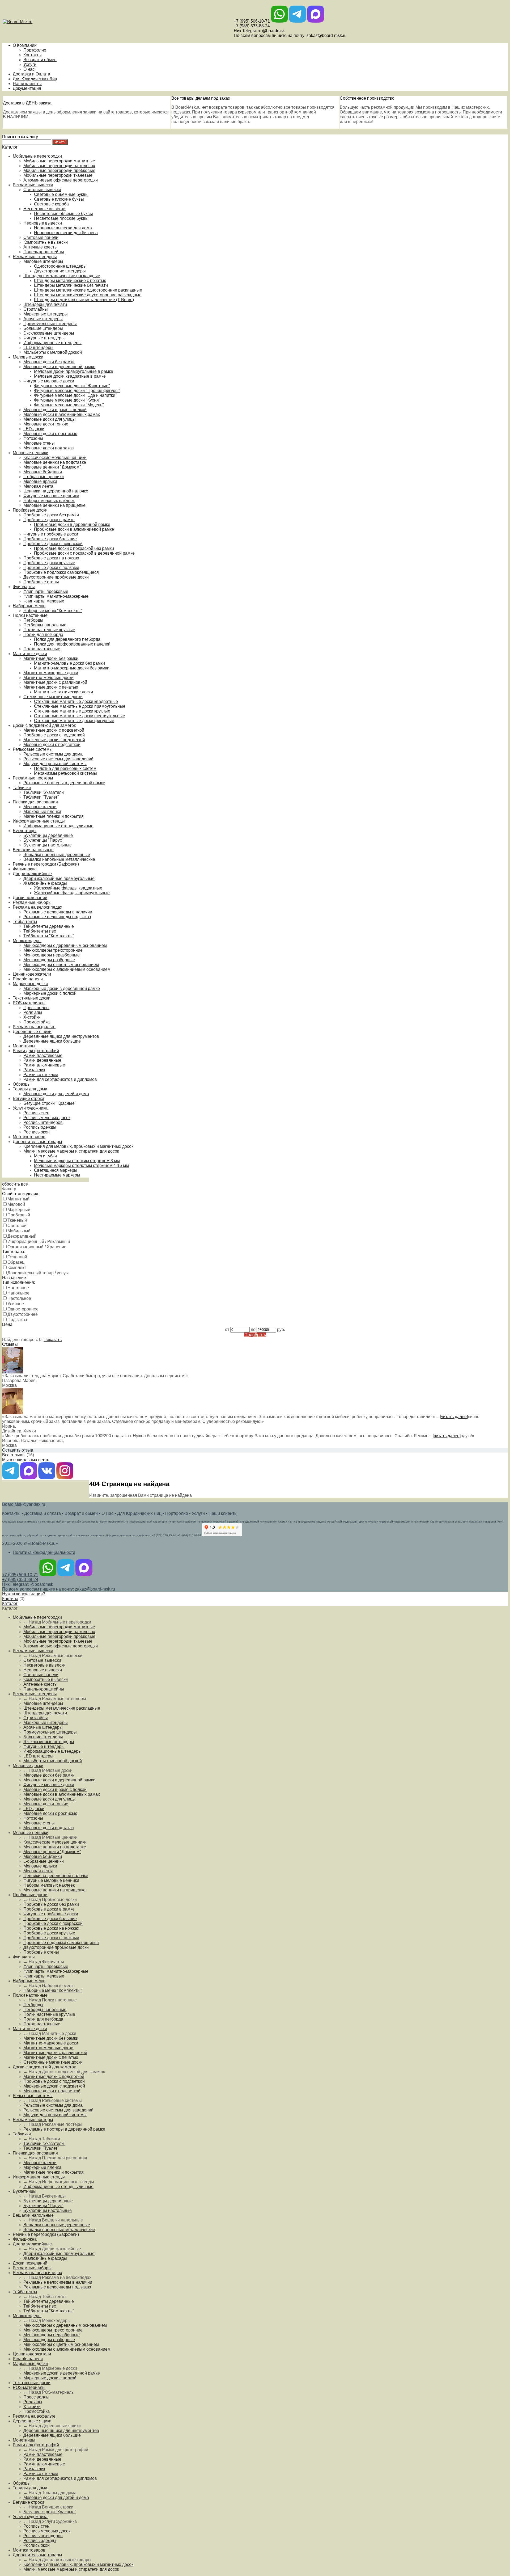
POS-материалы (29, 1003)
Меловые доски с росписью (50, 434)
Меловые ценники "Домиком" (52, 467)
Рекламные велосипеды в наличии (58, 912)
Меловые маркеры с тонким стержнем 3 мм (77, 1161)
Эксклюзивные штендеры (49, 333)
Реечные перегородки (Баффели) (46, 864)
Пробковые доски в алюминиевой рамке (74, 529)
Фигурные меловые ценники (51, 496)
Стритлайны (36, 309)
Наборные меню (29, 606)
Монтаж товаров (29, 1137)
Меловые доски (28, 357)
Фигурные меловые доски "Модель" (69, 405)
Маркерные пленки (42, 811)
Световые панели (41, 237)
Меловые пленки (40, 807)
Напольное (18, 1293)
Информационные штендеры (52, 343)
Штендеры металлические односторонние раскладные (88, 290)
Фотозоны (33, 438)
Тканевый (17, 1220)
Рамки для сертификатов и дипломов (60, 1079)
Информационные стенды (39, 821)
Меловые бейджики (43, 472)
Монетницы (24, 1046)
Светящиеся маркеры (56, 1170)
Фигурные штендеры (44, 338)
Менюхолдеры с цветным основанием (61, 965)
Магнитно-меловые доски (48, 678)
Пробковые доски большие (50, 539)
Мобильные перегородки (37, 156)
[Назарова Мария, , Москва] (13, 1372)
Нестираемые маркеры (57, 1175)
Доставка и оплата (42, 1513)
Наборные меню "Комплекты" (53, 611)
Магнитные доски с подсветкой (54, 730)
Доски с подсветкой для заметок (44, 725)
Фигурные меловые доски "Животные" (72, 386)
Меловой (16, 1204)
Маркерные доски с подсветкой (54, 740)
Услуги (30, 64)
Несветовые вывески (44, 209)
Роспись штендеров (43, 1122)
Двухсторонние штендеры (60, 271)
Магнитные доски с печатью (51, 687)
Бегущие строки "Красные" (50, 1103)
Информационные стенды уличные (58, 826)
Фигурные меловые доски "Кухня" (67, 400)
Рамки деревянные (42, 1060)
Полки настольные (42, 649)
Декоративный (22, 1236)
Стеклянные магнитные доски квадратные (76, 701)
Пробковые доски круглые (49, 563)
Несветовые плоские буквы (61, 218)
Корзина (10, 1599)
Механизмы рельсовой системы (65, 773)
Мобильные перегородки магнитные (59, 161)
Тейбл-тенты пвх (40, 931)
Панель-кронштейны (44, 252)
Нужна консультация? (24, 1594)
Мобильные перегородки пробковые (59, 170)
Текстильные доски (32, 998)
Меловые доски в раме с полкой (55, 410)
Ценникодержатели (32, 974)
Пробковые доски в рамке (49, 520)
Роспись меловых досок (47, 1118)
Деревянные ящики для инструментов (61, 1036)
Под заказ (17, 1320)
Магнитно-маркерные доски (51, 673)
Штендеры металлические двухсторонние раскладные (88, 295)
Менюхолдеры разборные (49, 960)
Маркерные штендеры (46, 314)
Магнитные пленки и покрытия (54, 816)
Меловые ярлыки (40, 481)
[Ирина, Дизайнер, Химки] (13, 1413)
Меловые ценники (31, 453)
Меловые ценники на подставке (55, 462)
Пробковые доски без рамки (51, 515)
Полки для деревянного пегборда (67, 639)
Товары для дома (30, 1089)
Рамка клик (34, 1070)
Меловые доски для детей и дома (56, 1094)
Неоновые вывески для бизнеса (66, 233)
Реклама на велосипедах (37, 907)
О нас (29, 69)
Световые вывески (42, 190)
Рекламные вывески (33, 185)
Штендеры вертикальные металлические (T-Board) (84, 300)
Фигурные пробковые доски (51, 534)
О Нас (107, 1513)
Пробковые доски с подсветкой (54, 735)
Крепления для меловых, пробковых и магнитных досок (78, 1146)
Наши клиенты (27, 84)
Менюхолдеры (27, 941)
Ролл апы (33, 1012)
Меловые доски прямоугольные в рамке (74, 371)
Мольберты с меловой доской (53, 352)
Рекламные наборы (32, 902)
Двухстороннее (23, 1314)
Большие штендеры (43, 328)
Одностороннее (23, 1309)
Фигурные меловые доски (49, 381)
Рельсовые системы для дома (53, 754)
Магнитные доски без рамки (51, 658)
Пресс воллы (36, 1008)
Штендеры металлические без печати (71, 285)
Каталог (10, 1603)
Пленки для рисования (35, 802)
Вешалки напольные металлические (59, 859)
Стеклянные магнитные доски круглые (72, 711)
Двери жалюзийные (32, 874)
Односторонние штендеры (60, 266)
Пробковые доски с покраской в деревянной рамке (84, 553)
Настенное (18, 1288)
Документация (27, 88)
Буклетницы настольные (48, 845)
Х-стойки (32, 1017)
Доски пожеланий (30, 898)
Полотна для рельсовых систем (65, 768)
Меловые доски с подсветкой (52, 745)
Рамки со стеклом (41, 1075)
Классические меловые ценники (55, 458)
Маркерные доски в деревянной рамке (62, 988)
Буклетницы (25, 831)
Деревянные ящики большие (52, 1041)
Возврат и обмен (40, 60)
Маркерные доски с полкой (50, 993)
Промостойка (37, 1022)
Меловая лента (38, 486)
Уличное (16, 1304)
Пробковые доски (30, 510)
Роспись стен (36, 1113)
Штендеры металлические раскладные (62, 276)
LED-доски (34, 429)
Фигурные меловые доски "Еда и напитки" (75, 395)
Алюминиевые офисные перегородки (61, 180)
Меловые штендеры (43, 261)
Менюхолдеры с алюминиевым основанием (67, 969)
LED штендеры (38, 347)
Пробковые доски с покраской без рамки (74, 548)
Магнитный (18, 1199)
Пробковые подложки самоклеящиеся (61, 572)
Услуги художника (30, 1108)
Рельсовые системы (33, 749)
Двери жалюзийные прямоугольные (59, 878)
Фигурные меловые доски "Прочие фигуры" (77, 391)
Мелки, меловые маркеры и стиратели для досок (71, 1151)
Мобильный (19, 1231)
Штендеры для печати (45, 304)
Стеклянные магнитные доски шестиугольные (80, 716)
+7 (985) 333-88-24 (252, 26)
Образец (16, 1262)
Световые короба (51, 204)
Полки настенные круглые (49, 630)
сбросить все (15, 1184)
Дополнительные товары (37, 1142)
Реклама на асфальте (34, 1027)
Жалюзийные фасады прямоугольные (72, 893)
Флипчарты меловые (44, 601)
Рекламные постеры (33, 778)
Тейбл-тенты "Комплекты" (49, 936)
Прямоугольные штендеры (50, 324)
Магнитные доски (30, 654)
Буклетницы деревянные (48, 835)
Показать (53, 1340)
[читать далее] (454, 1417)
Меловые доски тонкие (46, 424)
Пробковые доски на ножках (51, 558)
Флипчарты (24, 587)
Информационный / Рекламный (39, 1241)
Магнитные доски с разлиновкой (55, 682)
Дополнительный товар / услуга (39, 1273)
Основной (17, 1257)
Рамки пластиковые (43, 1055)
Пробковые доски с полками (51, 568)
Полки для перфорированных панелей (72, 644)
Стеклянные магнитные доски (53, 697)
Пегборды (33, 620)
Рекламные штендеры (35, 257)
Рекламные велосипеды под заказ (57, 917)
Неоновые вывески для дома (63, 228)
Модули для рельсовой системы (55, 764)
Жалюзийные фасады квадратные (68, 888)
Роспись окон (37, 1132)
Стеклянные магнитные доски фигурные (74, 721)
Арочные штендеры (43, 319)
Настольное (19, 1298)
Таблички (22, 788)
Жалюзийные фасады (45, 883)
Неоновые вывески (43, 223)
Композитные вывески (46, 242)
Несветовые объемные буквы (63, 214)
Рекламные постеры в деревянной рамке (64, 783)
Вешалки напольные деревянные (57, 855)
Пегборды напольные (45, 625)
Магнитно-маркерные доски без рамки (72, 668)
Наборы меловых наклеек (49, 501)
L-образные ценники (44, 477)
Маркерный (19, 1210)
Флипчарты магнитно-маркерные (56, 596)
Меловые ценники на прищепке (54, 505)
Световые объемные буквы (61, 194)
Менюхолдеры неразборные (52, 955)
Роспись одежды (40, 1127)
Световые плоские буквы (59, 199)
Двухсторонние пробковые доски (56, 577)
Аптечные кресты (41, 247)
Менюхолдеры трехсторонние (53, 950)
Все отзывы (14, 1455)
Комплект (17, 1268)
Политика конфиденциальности (44, 1552)
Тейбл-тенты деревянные (49, 926)
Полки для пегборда (43, 634)
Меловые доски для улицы (50, 419)
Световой (17, 1226)
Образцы (22, 1084)
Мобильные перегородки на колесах (59, 166)
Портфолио (35, 50)
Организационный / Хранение (37, 1247)
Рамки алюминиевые (44, 1065)
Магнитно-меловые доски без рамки (69, 663)
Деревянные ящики (32, 1032)
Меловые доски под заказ (48, 448)
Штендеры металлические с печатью (70, 281)
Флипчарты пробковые (46, 591)
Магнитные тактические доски (63, 692)
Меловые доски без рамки (49, 362)
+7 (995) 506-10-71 (252, 21)
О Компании (25, 45)
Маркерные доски (30, 984)
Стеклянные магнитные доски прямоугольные (80, 706)
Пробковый (19, 1215)
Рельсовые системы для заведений (58, 759)
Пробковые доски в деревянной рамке (72, 524)
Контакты (33, 55)
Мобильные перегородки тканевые (58, 175)
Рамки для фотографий (36, 1051)
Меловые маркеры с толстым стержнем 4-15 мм (81, 1165)
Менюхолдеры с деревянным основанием (65, 945)
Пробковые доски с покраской (53, 544)
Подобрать (255, 1335)
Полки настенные (30, 615)
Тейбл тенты (25, 922)
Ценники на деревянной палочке (56, 491)
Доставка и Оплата (31, 74)
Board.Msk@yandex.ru (24, 1504)
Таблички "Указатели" (44, 792)
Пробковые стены (41, 582)
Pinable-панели (28, 979)
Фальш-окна (25, 869)
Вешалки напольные (33, 850)
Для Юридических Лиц (35, 79)
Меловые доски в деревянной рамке (59, 367)
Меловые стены (39, 443)
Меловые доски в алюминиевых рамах (62, 414)
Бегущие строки (28, 1099)
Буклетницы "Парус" (43, 840)
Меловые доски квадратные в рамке (70, 376)
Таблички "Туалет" (41, 797)
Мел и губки (45, 1156)
